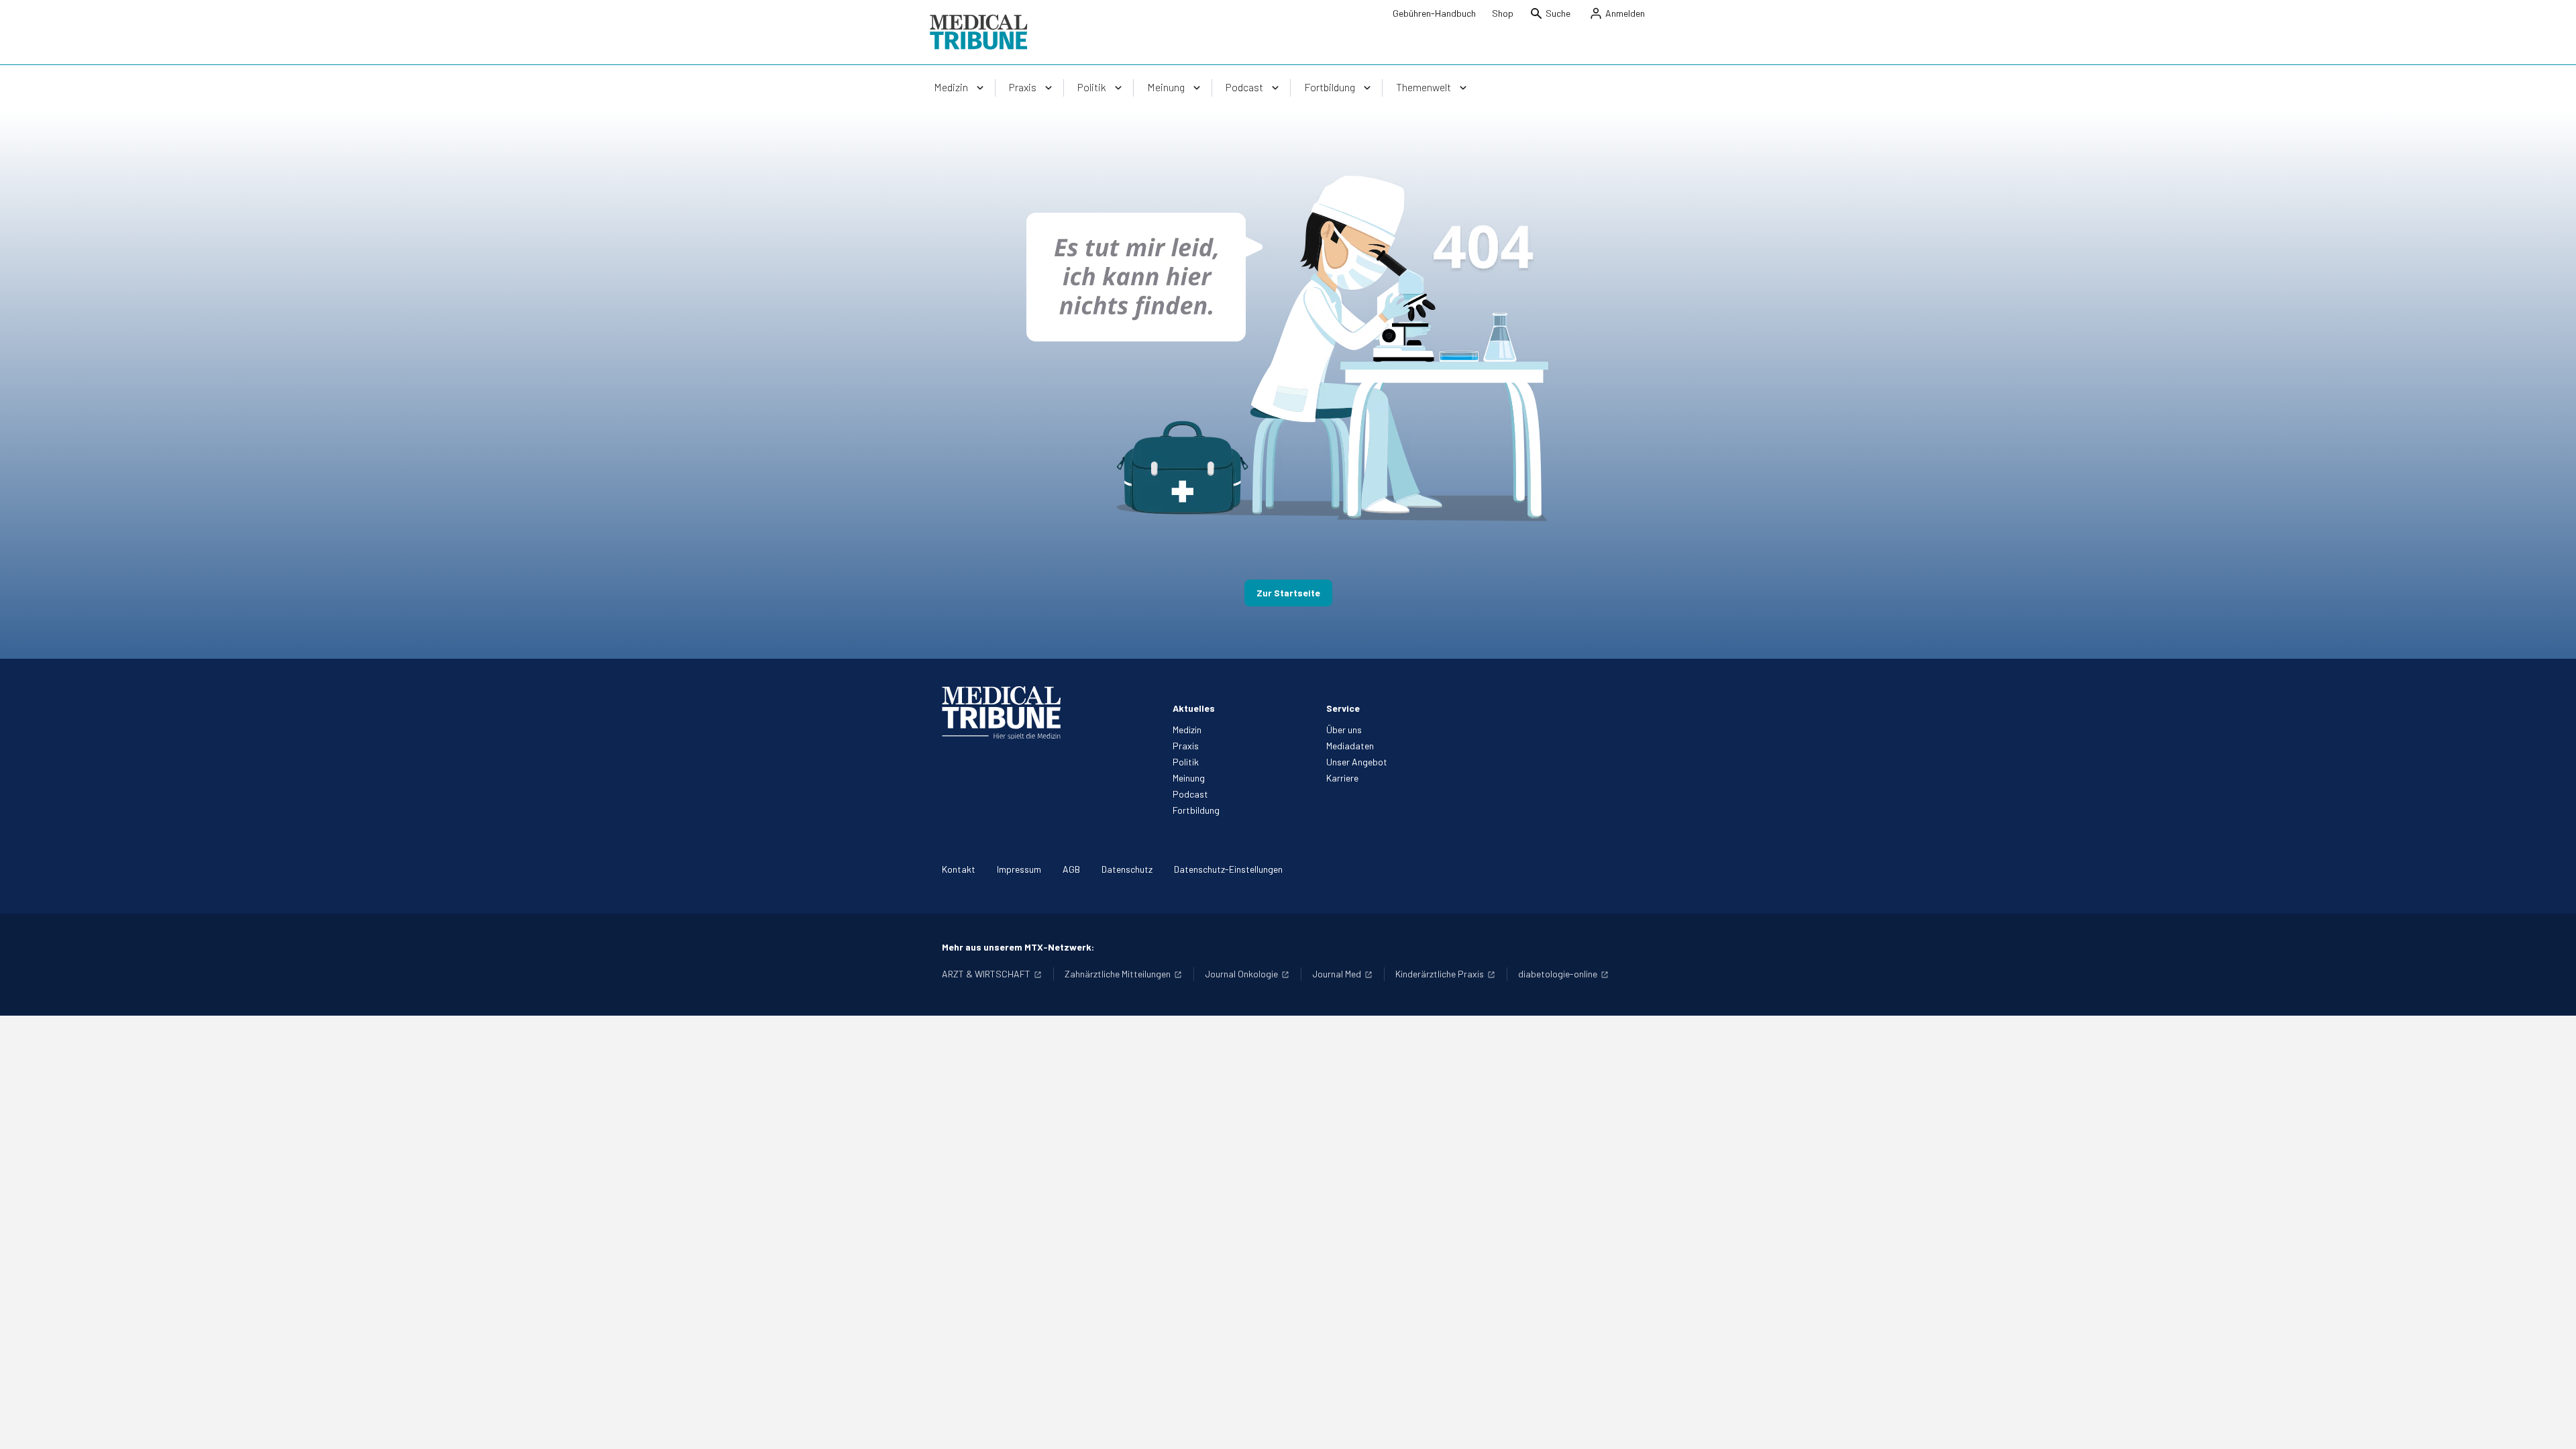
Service (1343, 708)
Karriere (1342, 778)
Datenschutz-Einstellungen (1228, 869)
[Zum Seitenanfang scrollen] (2552, 1425)
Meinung (1189, 778)
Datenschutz (1127, 869)
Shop (1503, 13)
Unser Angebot (1357, 762)
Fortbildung (1196, 810)
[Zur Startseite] (978, 32)
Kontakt (959, 869)
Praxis (1186, 746)
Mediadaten (1350, 746)
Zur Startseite (1288, 593)
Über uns (1344, 730)
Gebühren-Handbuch (1434, 13)
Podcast (1190, 794)
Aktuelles (1194, 708)
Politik (1186, 762)
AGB (1071, 869)
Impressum (1019, 869)
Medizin (1187, 730)
